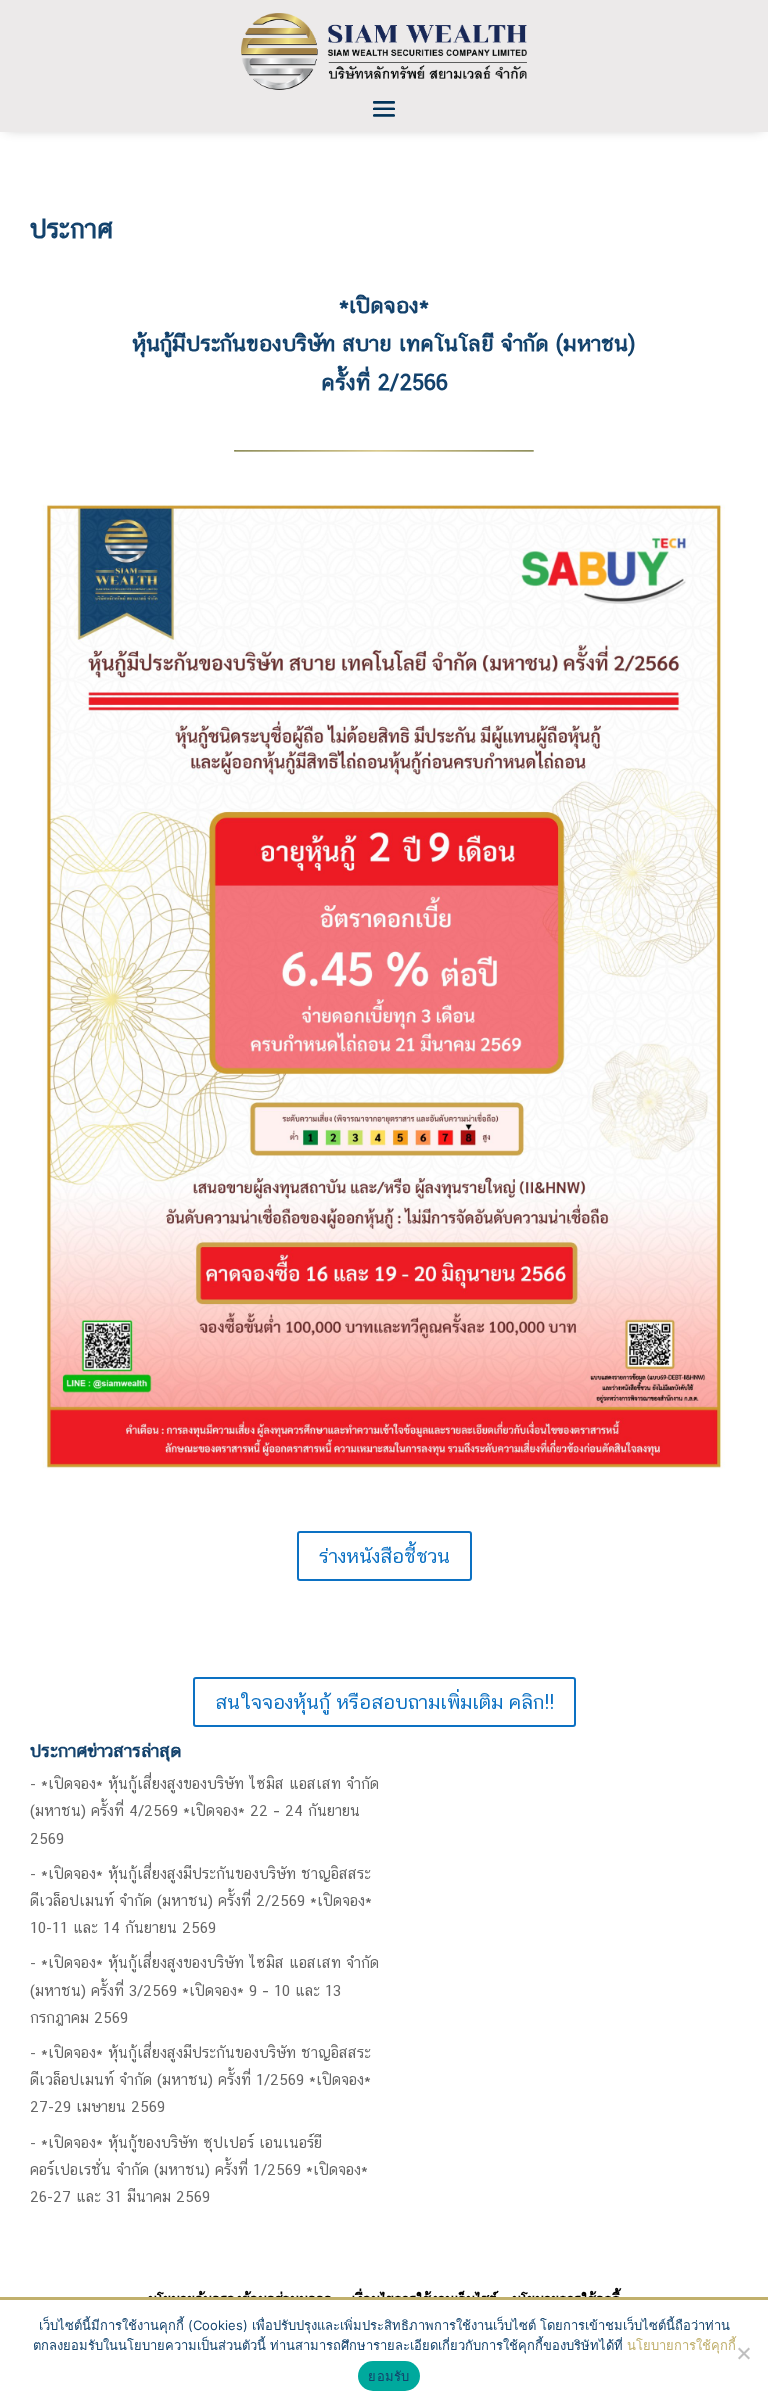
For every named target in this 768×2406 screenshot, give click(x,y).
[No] (743, 2353)
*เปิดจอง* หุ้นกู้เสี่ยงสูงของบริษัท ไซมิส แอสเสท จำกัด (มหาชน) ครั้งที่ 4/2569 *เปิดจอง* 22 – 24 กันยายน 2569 (204, 1810)
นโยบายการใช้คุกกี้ (681, 2345)
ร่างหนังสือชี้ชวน (384, 1556)
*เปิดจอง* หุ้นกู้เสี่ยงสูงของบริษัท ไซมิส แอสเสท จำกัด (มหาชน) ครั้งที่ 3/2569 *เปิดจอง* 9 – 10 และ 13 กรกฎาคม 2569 (204, 1989)
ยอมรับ (388, 2376)
